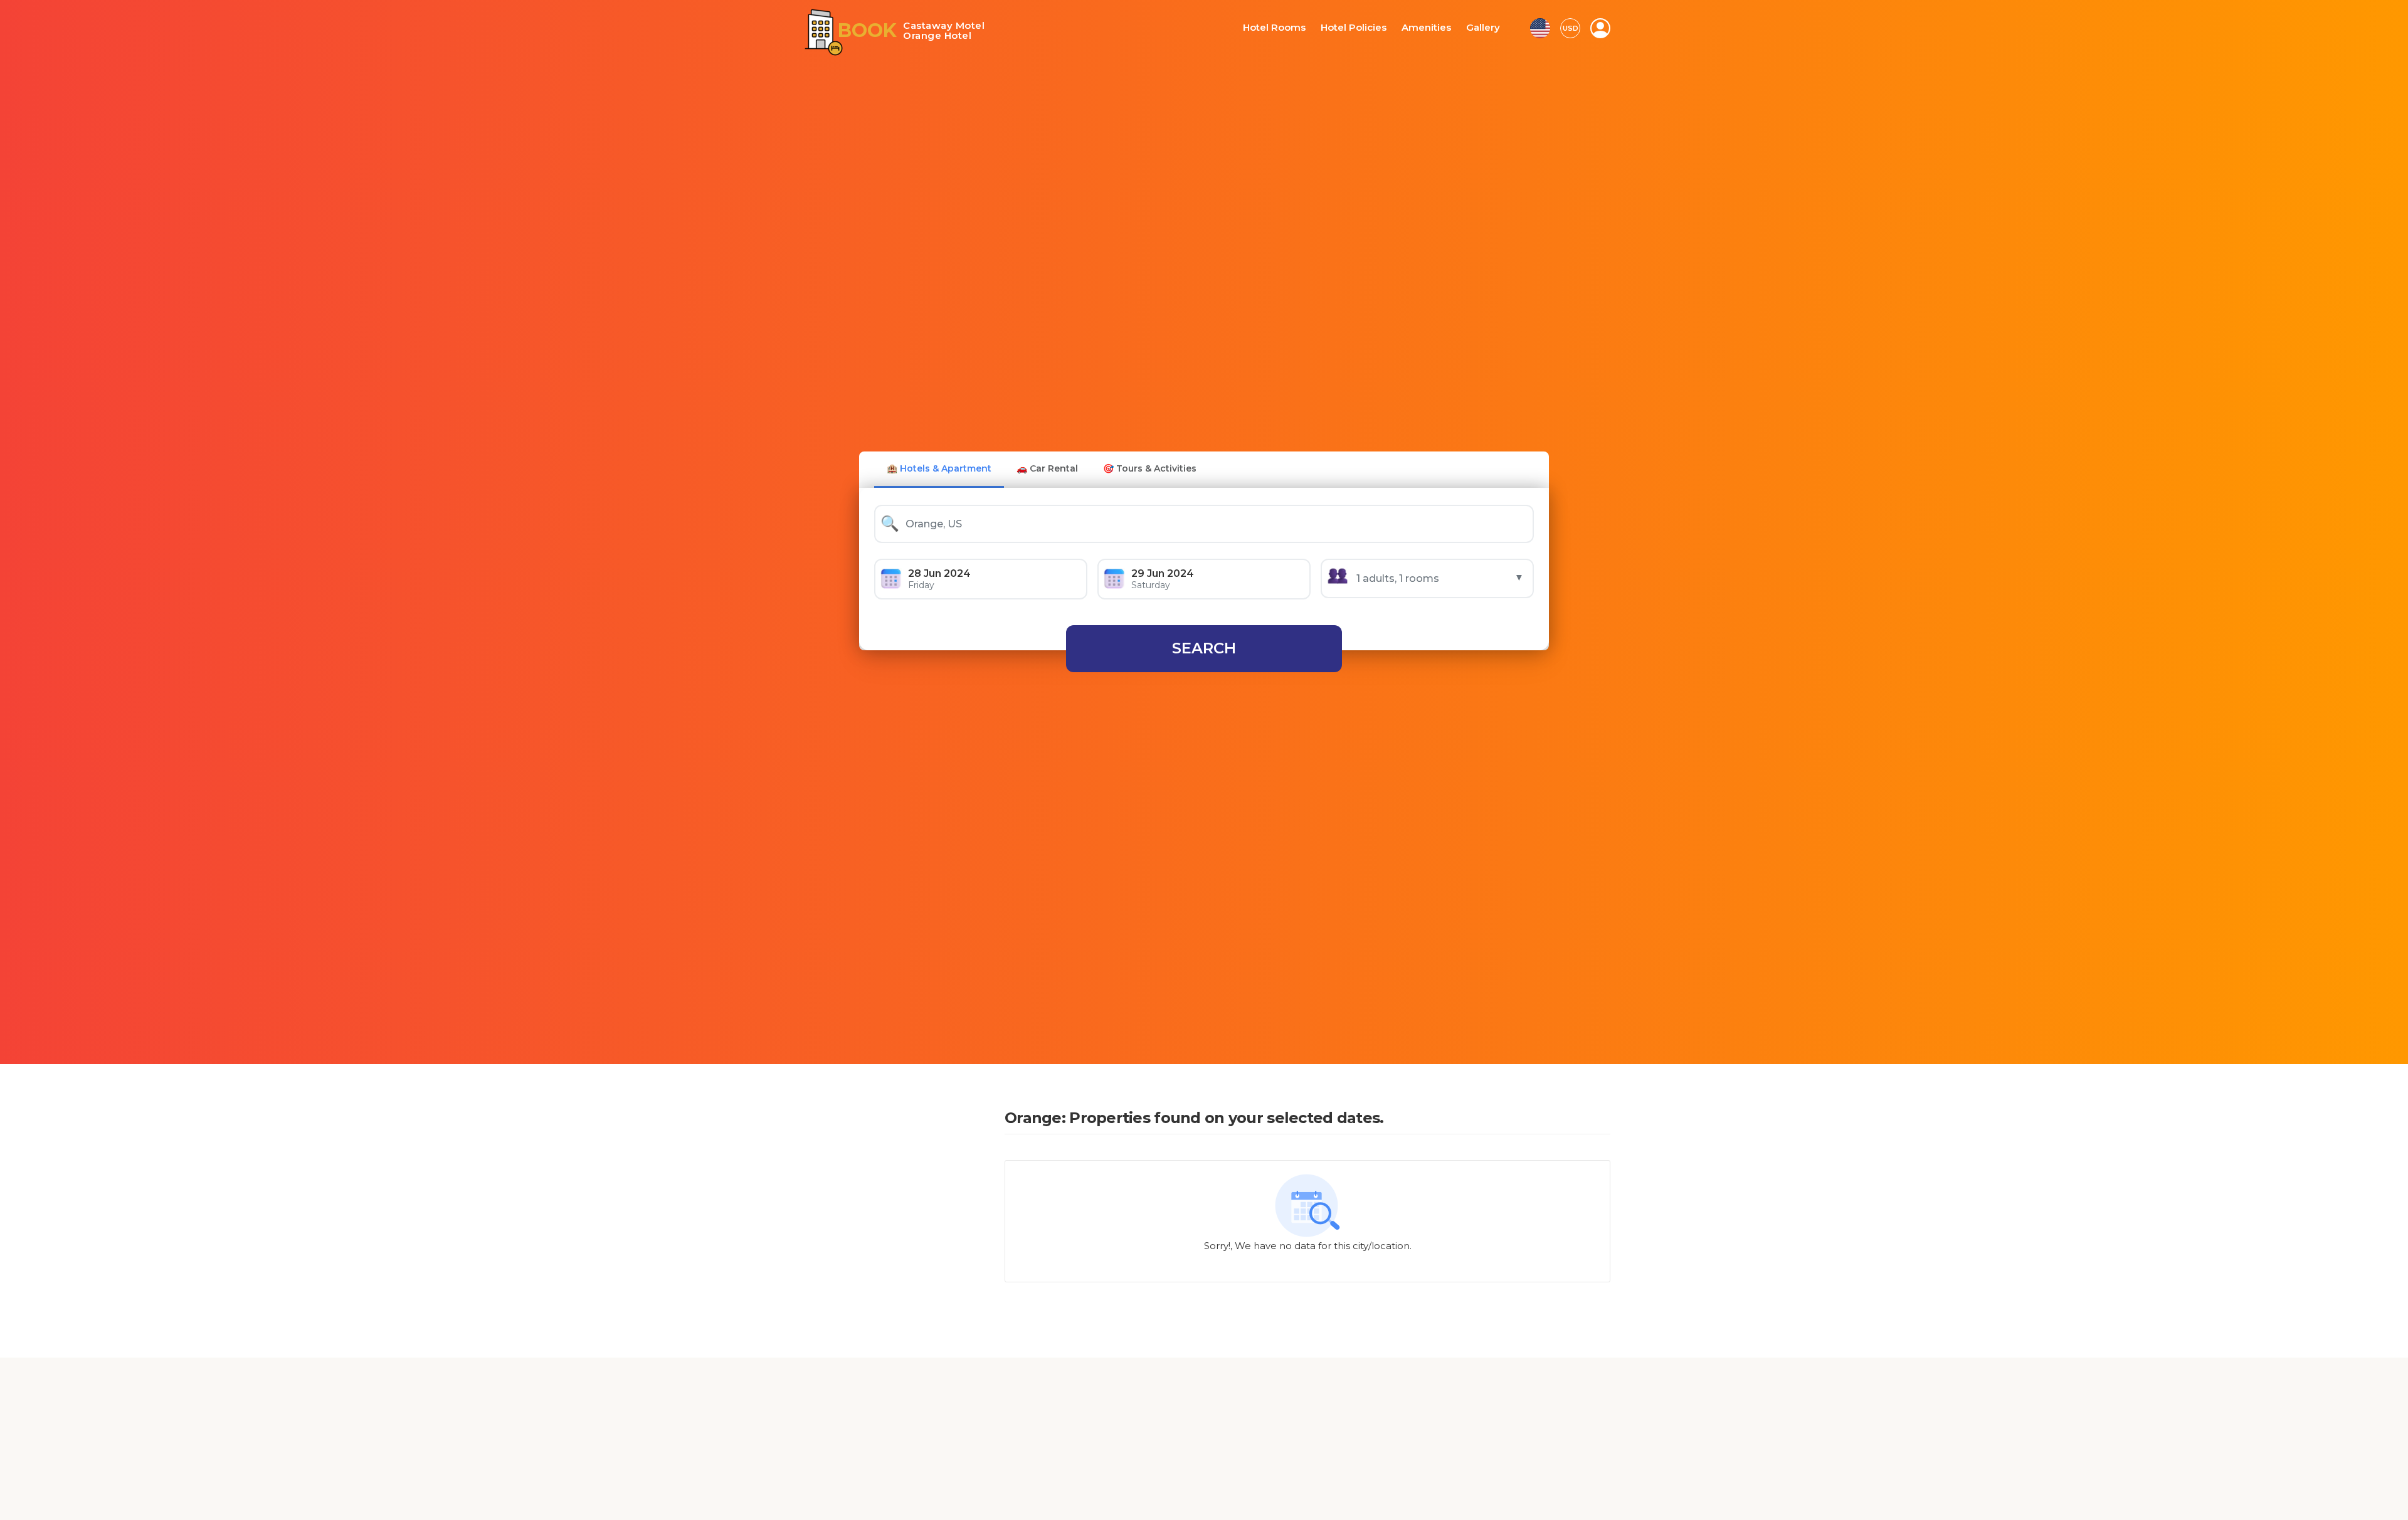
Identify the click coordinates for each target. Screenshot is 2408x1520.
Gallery (1484, 28)
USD (1571, 28)
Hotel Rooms (1289, 28)
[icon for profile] (1600, 28)
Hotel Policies (1363, 28)
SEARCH (1204, 648)
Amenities (1430, 28)
